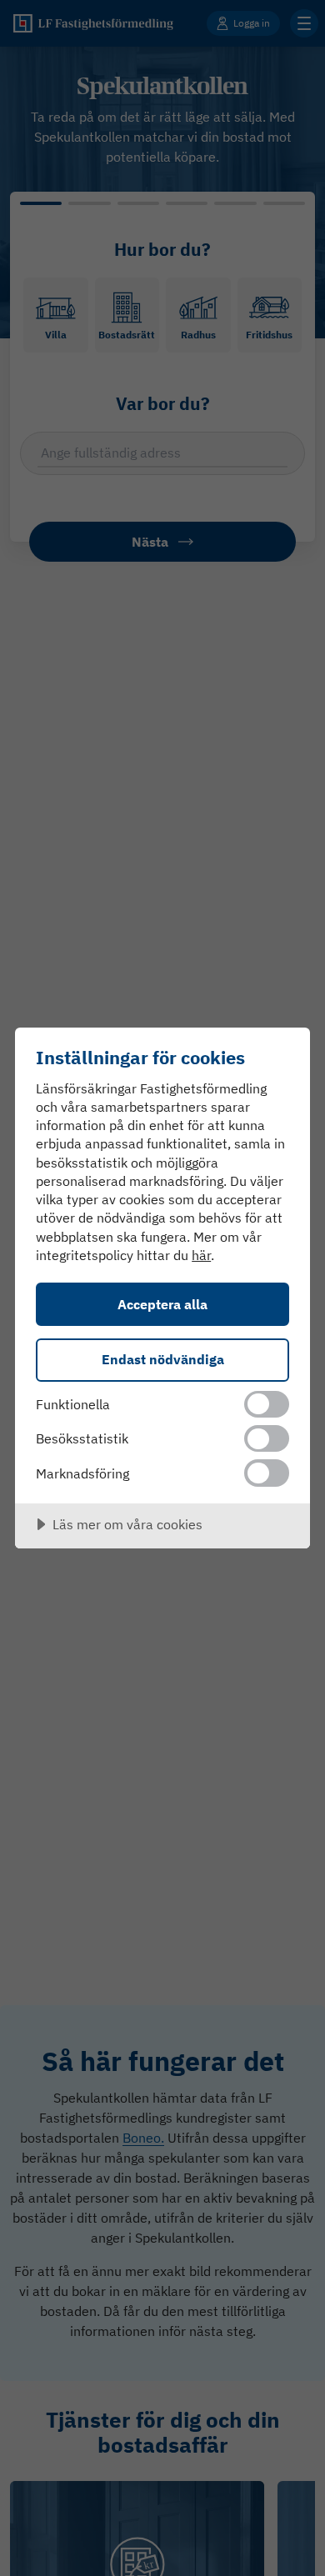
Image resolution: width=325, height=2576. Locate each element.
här (201, 1255)
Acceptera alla (162, 1304)
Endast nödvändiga (163, 1359)
